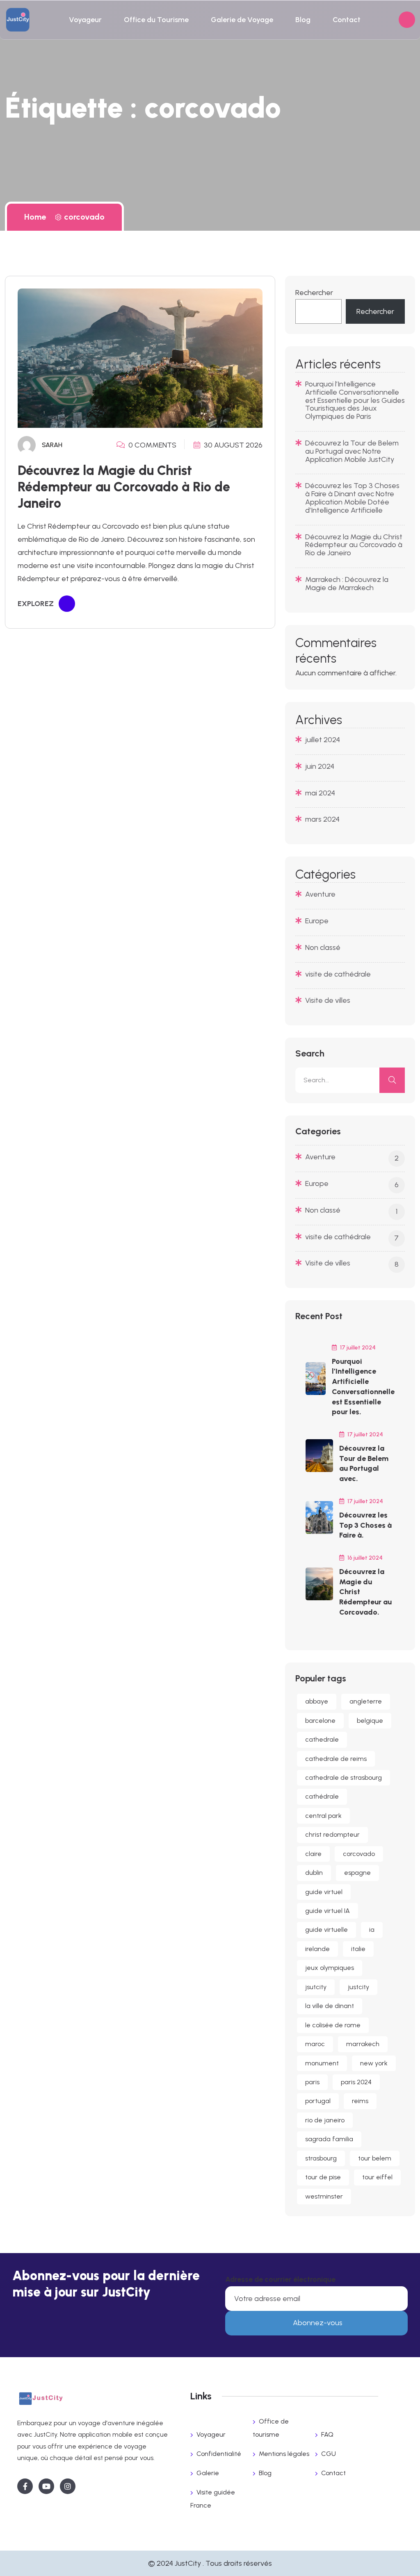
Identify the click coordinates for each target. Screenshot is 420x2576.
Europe (317, 921)
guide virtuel (324, 1892)
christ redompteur (332, 1834)
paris (312, 2082)
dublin (314, 1873)
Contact (347, 20)
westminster (324, 2196)
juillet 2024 (323, 740)
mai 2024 (320, 793)
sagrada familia (329, 2139)
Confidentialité (219, 2454)
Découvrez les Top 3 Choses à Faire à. (365, 1525)
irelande (317, 1949)
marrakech (363, 2044)
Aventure (320, 894)
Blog (303, 20)
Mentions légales (284, 2454)
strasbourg (321, 2158)
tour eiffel (377, 2177)
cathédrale (322, 1796)
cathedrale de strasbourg (344, 1778)
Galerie (208, 2473)
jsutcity (316, 1987)
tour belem (375, 2158)
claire (313, 1854)
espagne (357, 1873)
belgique (370, 1721)
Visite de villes (328, 1000)
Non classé (323, 947)
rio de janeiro (325, 2120)
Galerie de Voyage (242, 20)
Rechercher (314, 293)
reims (360, 2101)
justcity (358, 1987)
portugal (318, 2101)
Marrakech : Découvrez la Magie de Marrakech (347, 584)
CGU (329, 2454)
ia (372, 1930)
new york (374, 2063)
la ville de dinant (330, 2006)
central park (323, 1816)
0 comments (152, 445)
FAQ (327, 2434)
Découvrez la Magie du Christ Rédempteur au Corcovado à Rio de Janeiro (124, 487)
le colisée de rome (333, 2025)
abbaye (317, 1701)
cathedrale (322, 1739)
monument (322, 2063)
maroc (315, 2044)
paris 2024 (356, 2082)
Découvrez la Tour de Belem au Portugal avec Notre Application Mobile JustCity (352, 451)
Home (37, 217)
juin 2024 (320, 766)
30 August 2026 (232, 445)
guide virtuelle (326, 1930)
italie (358, 1949)
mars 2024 (322, 819)
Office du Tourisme (156, 20)
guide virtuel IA (328, 1911)
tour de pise (323, 2177)
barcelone (320, 1721)
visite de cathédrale (338, 974)
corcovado (84, 217)
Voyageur (85, 20)
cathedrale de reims (336, 1759)
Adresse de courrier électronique (280, 2279)
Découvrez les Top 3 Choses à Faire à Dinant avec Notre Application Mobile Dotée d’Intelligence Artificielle (352, 498)
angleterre (366, 1701)
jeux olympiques (330, 1968)
